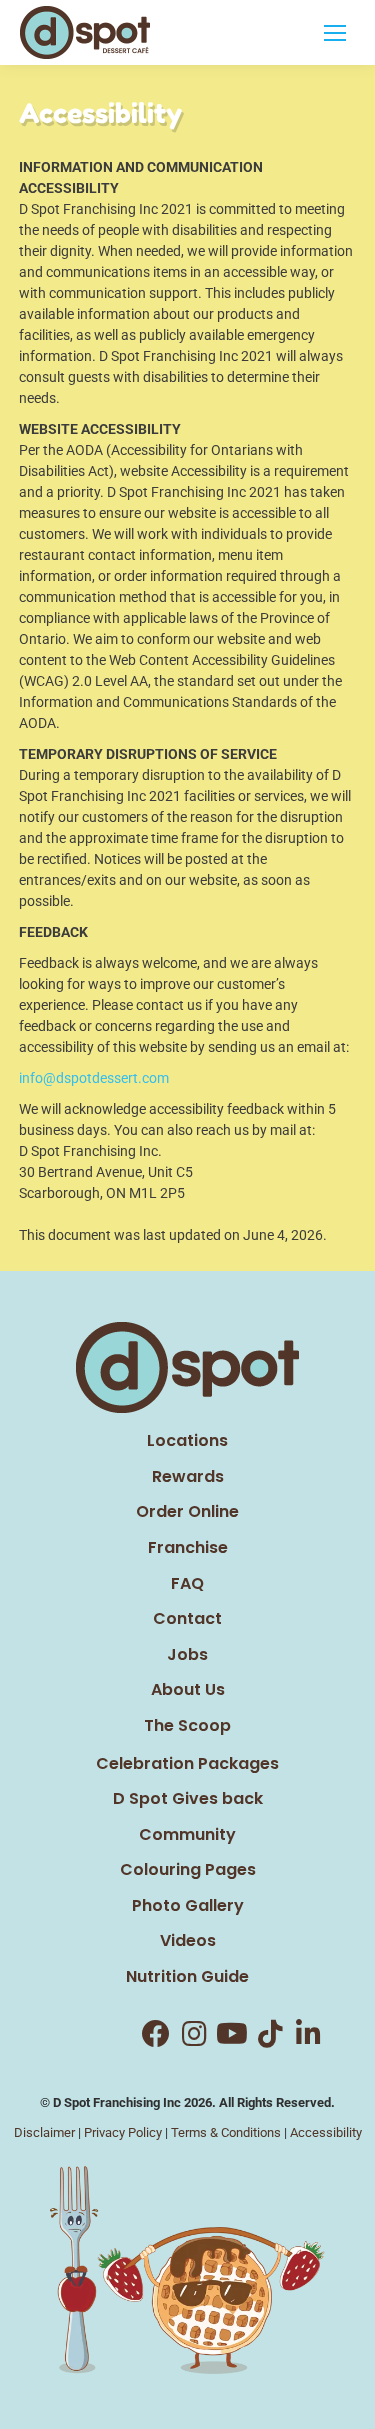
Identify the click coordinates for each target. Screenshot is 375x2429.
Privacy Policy (123, 2132)
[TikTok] (270, 2034)
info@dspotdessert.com (94, 1078)
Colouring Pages (188, 1869)
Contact (187, 1618)
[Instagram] (194, 2034)
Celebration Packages (187, 1763)
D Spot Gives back (188, 1798)
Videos (188, 1940)
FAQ (187, 1583)
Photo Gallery (188, 1905)
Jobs (187, 1654)
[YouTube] (232, 2034)
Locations (187, 1440)
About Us (188, 1689)
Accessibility (326, 2132)
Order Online (187, 1511)
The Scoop (187, 1725)
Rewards (188, 1476)
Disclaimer (44, 2132)
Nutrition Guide (187, 1976)
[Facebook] (156, 2034)
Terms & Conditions (226, 2132)
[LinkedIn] (308, 2034)
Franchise (188, 1547)
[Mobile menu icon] (335, 33)
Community (187, 1834)
